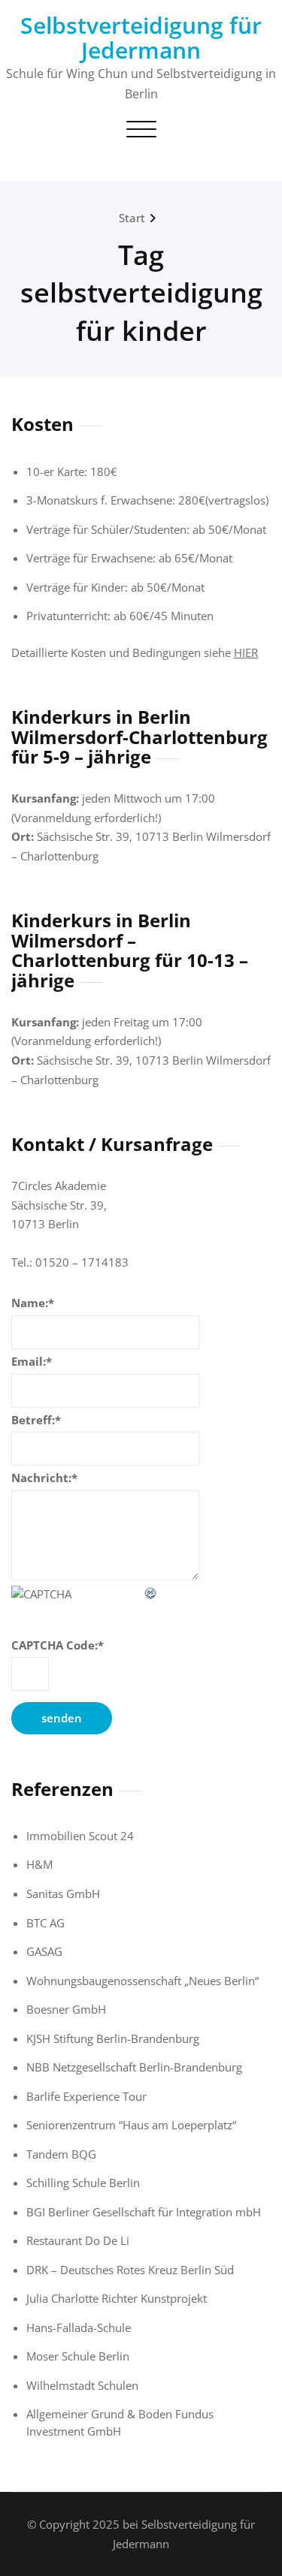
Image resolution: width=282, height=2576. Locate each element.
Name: (33, 1303)
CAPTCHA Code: (58, 1645)
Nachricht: (44, 1478)
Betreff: (36, 1420)
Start (132, 218)
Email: (32, 1361)
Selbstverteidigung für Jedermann (141, 38)
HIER (246, 652)
